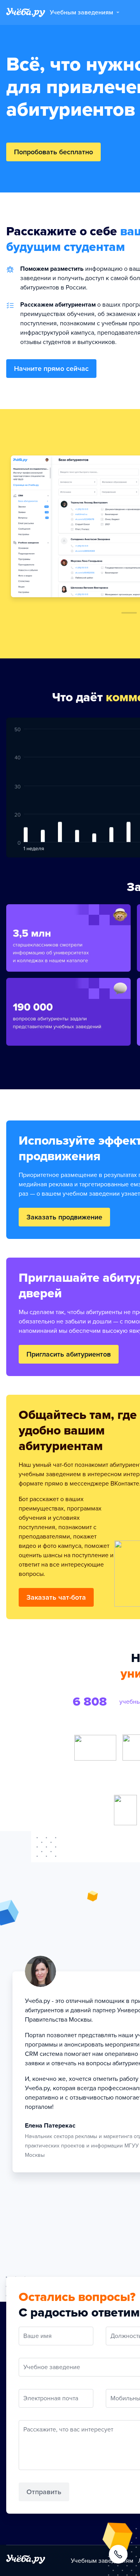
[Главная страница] (26, 12)
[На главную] (26, 2561)
